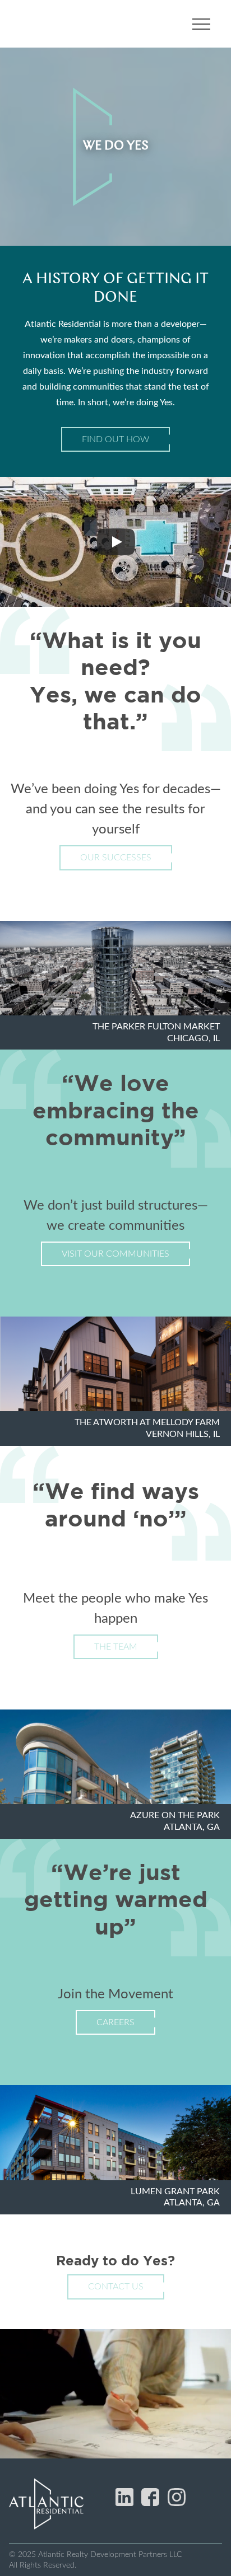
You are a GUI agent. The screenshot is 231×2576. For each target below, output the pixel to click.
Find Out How (115, 439)
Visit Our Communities (115, 1254)
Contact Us (116, 2287)
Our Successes (116, 858)
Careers (115, 2022)
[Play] (116, 542)
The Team (116, 1647)
